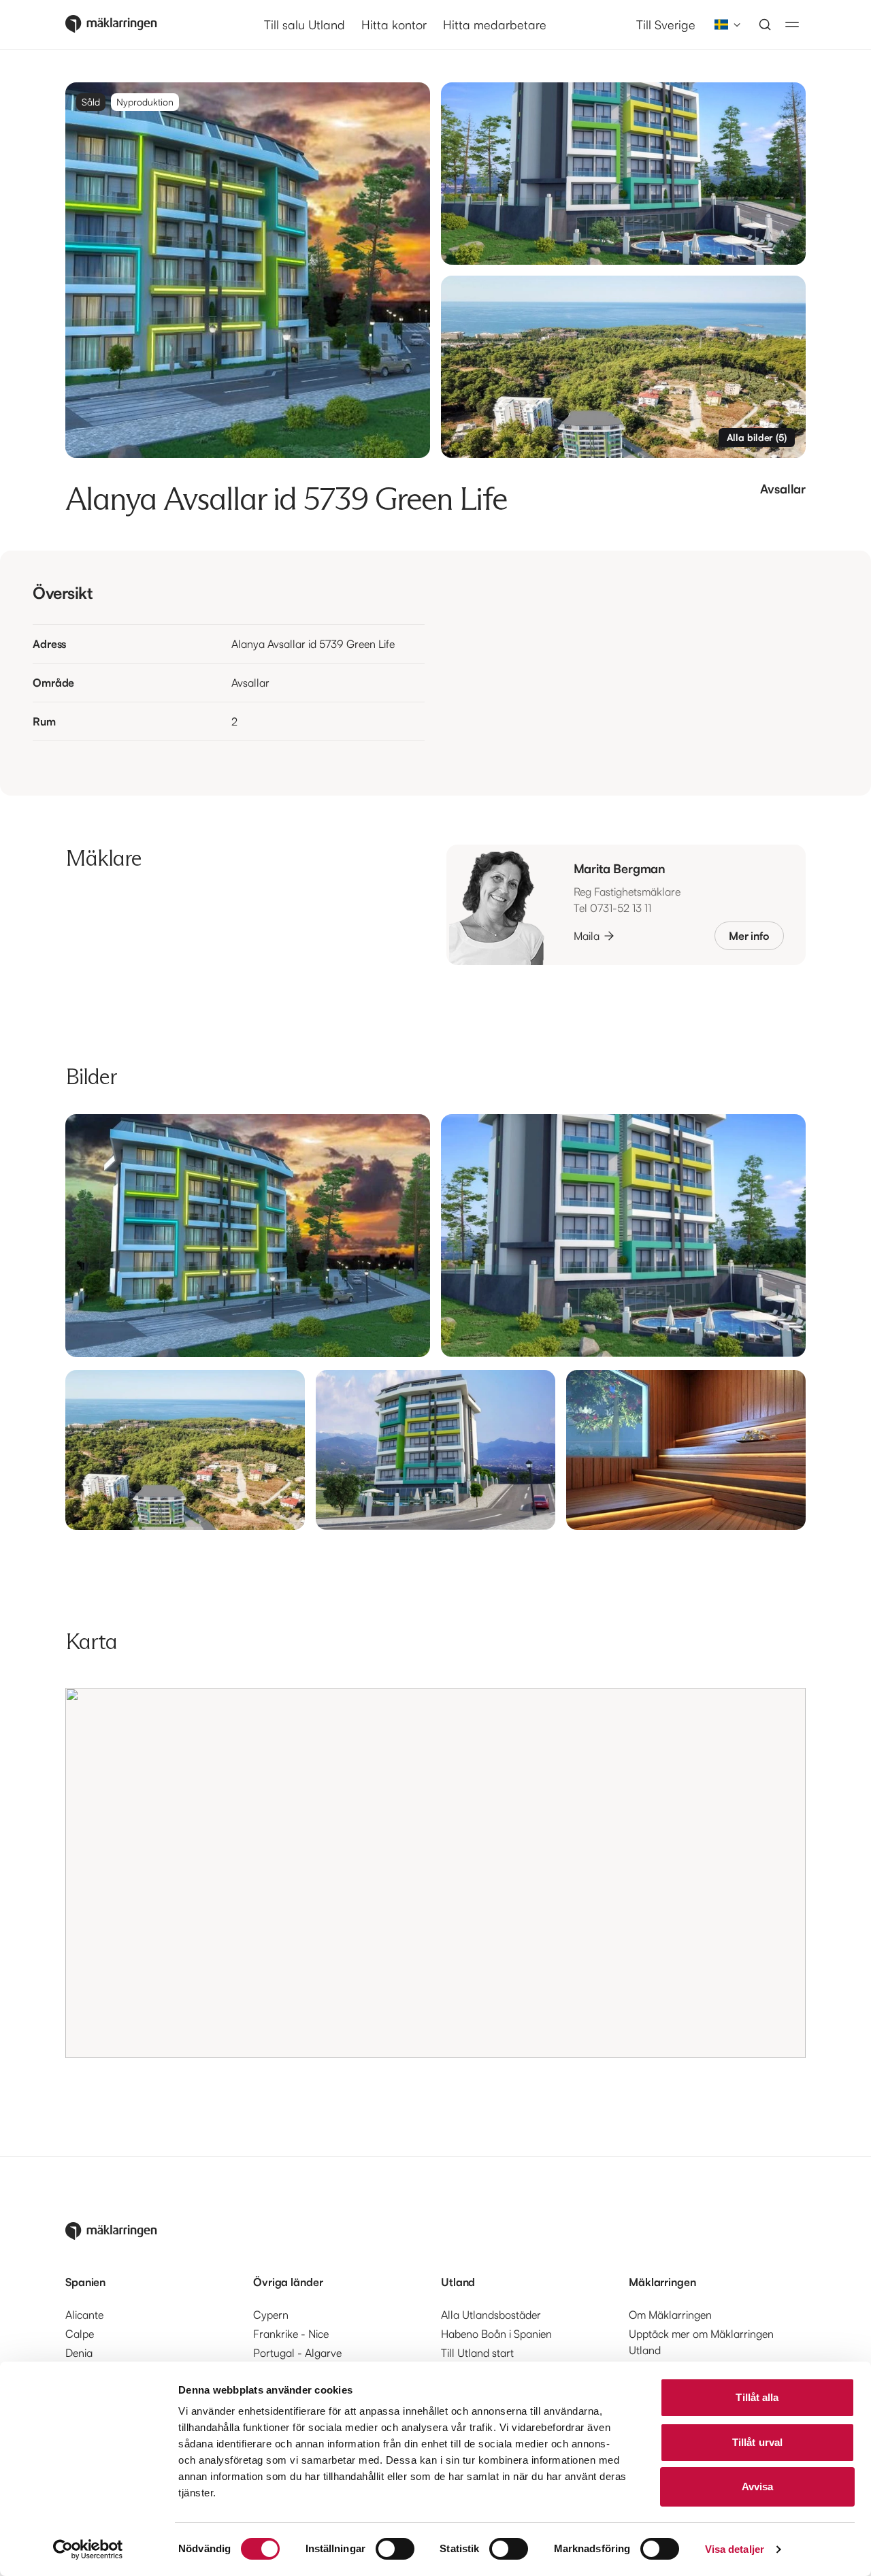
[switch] (395, 2549)
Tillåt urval (757, 2442)
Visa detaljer (735, 2549)
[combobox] (723, 25)
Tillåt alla (757, 2397)
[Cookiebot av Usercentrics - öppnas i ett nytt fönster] (88, 2549)
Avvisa (758, 2487)
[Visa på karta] (435, 1873)
